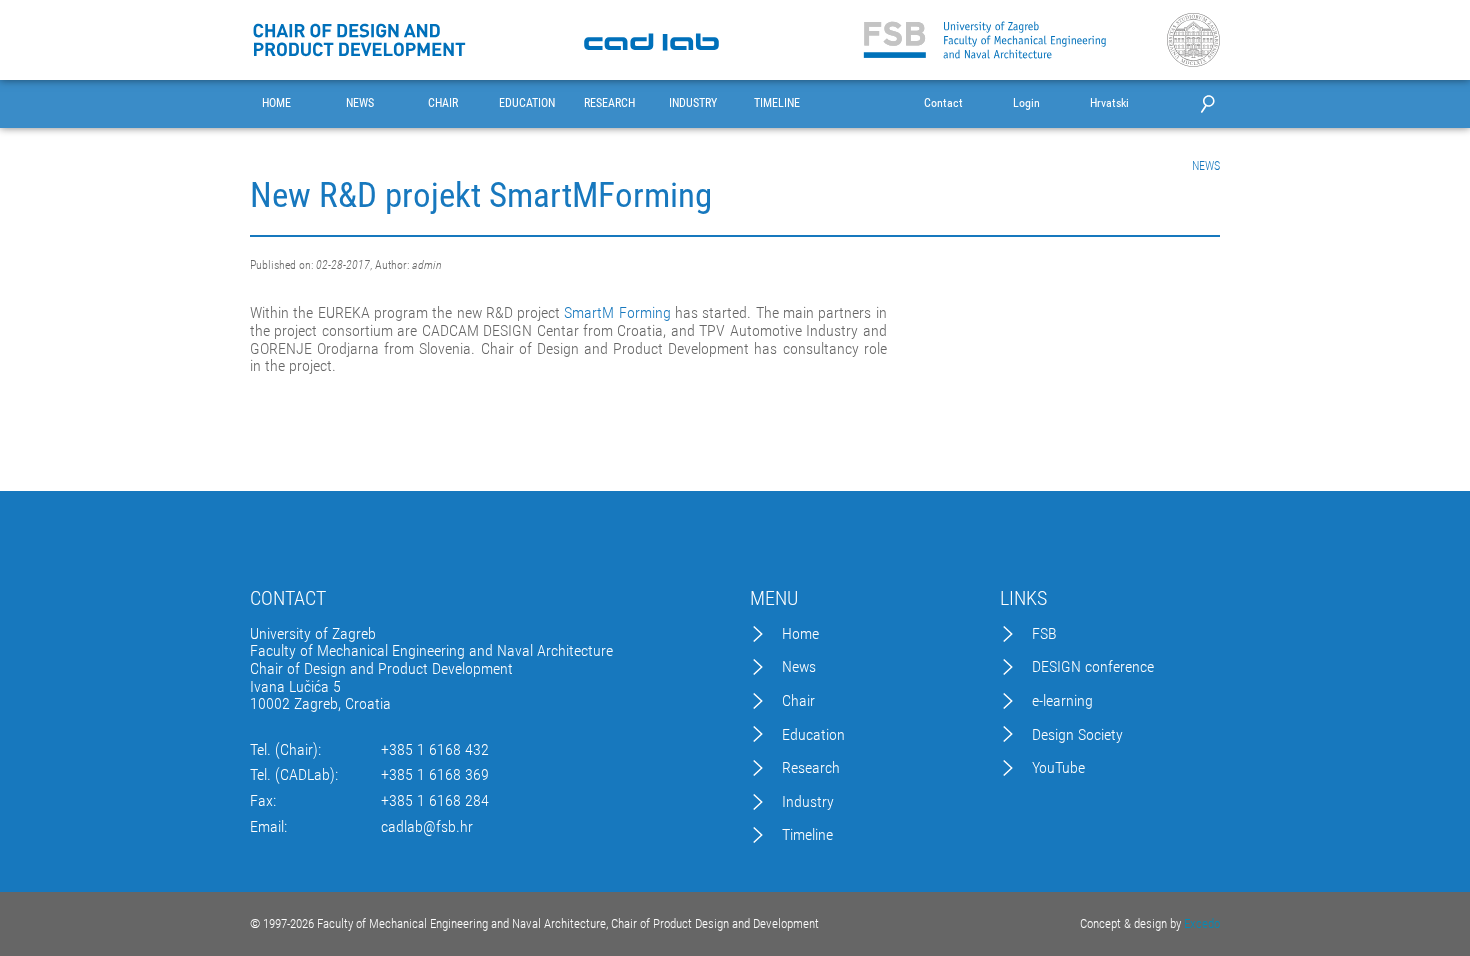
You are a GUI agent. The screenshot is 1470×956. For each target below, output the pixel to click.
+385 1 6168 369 (435, 775)
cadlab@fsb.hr (427, 827)
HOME (276, 103)
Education (813, 735)
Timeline (807, 835)
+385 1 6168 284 (435, 801)
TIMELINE (777, 103)
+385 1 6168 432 (435, 750)
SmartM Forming (617, 312)
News (799, 667)
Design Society (1077, 735)
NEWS (360, 103)
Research (811, 768)
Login (1026, 103)
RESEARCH (609, 103)
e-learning (1062, 701)
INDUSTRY (693, 103)
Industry (808, 802)
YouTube (1058, 768)
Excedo (1202, 923)
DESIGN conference (1093, 667)
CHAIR (443, 103)
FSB (1044, 634)
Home (800, 634)
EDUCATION (527, 103)
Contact (943, 103)
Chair (798, 701)
